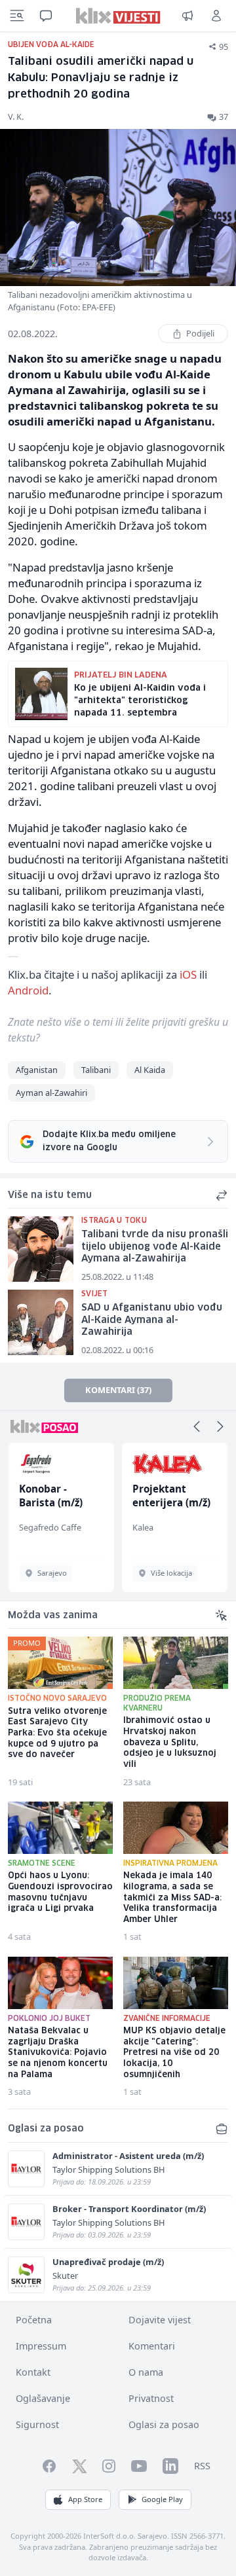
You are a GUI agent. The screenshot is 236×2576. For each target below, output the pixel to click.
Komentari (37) (118, 1390)
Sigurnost (37, 2424)
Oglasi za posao (164, 2424)
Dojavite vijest (160, 2320)
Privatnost (151, 2398)
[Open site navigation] (17, 16)
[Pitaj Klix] (46, 16)
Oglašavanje (43, 2398)
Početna (34, 2320)
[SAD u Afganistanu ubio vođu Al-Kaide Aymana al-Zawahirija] (41, 1322)
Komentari (152, 2346)
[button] (197, 1426)
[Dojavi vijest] (187, 16)
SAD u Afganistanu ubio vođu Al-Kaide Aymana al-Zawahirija (152, 1320)
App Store (85, 2499)
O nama (146, 2372)
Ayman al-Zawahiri (51, 1093)
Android (28, 990)
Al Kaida (150, 1070)
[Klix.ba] (118, 16)
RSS (202, 2466)
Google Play (162, 2499)
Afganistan (37, 1070)
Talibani (96, 1070)
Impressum (41, 2346)
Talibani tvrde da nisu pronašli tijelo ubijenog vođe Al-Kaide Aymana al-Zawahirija (155, 1247)
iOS (188, 974)
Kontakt (33, 2372)
